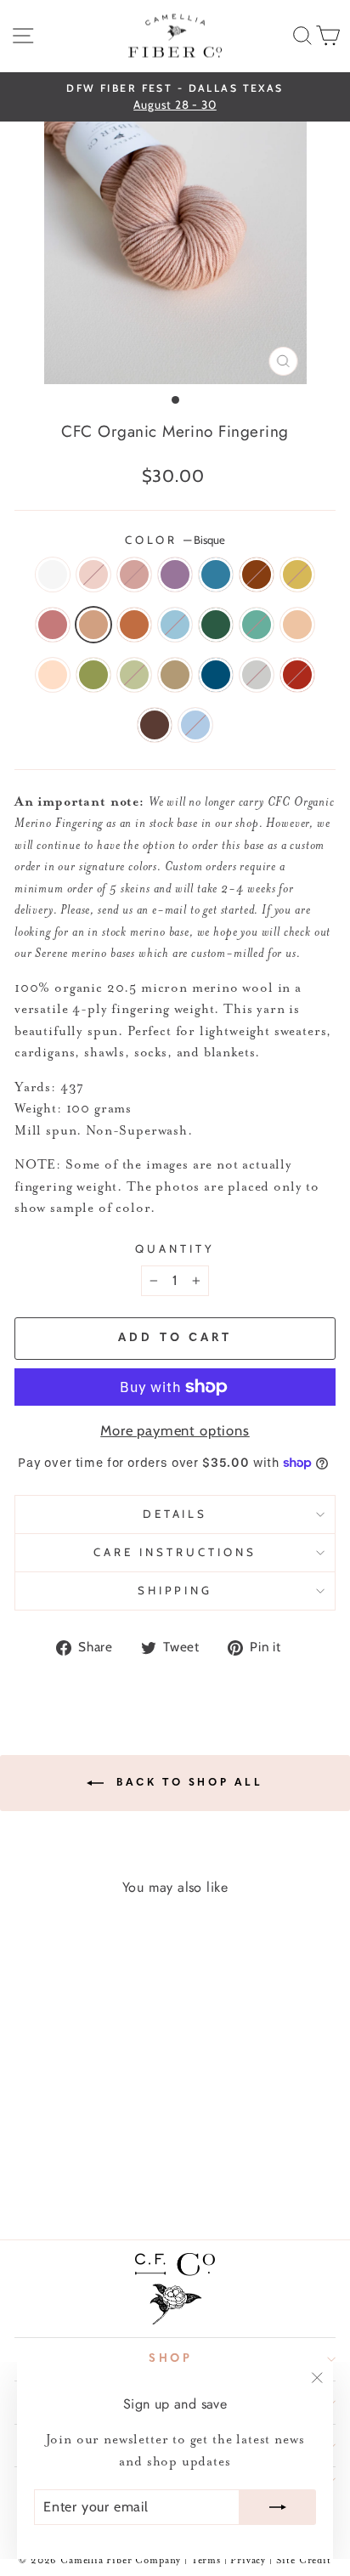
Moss (93, 675)
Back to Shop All (186, 1783)
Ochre (297, 575)
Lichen (134, 675)
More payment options (175, 1430)
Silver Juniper (257, 625)
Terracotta (134, 625)
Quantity (175, 1248)
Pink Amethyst (53, 625)
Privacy (250, 2561)
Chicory (216, 575)
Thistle (175, 575)
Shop (171, 2359)
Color (175, 540)
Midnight (216, 675)
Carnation (93, 575)
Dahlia (257, 575)
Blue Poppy (175, 625)
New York (257, 675)
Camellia (134, 575)
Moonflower (53, 575)
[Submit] (278, 2507)
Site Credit (304, 2561)
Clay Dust (53, 675)
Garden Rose (297, 675)
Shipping (175, 1590)
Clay (297, 625)
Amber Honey (175, 675)
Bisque (93, 625)
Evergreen (216, 625)
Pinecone (155, 725)
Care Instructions (175, 1552)
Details (175, 1514)
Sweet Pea (195, 725)
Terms (206, 2561)
